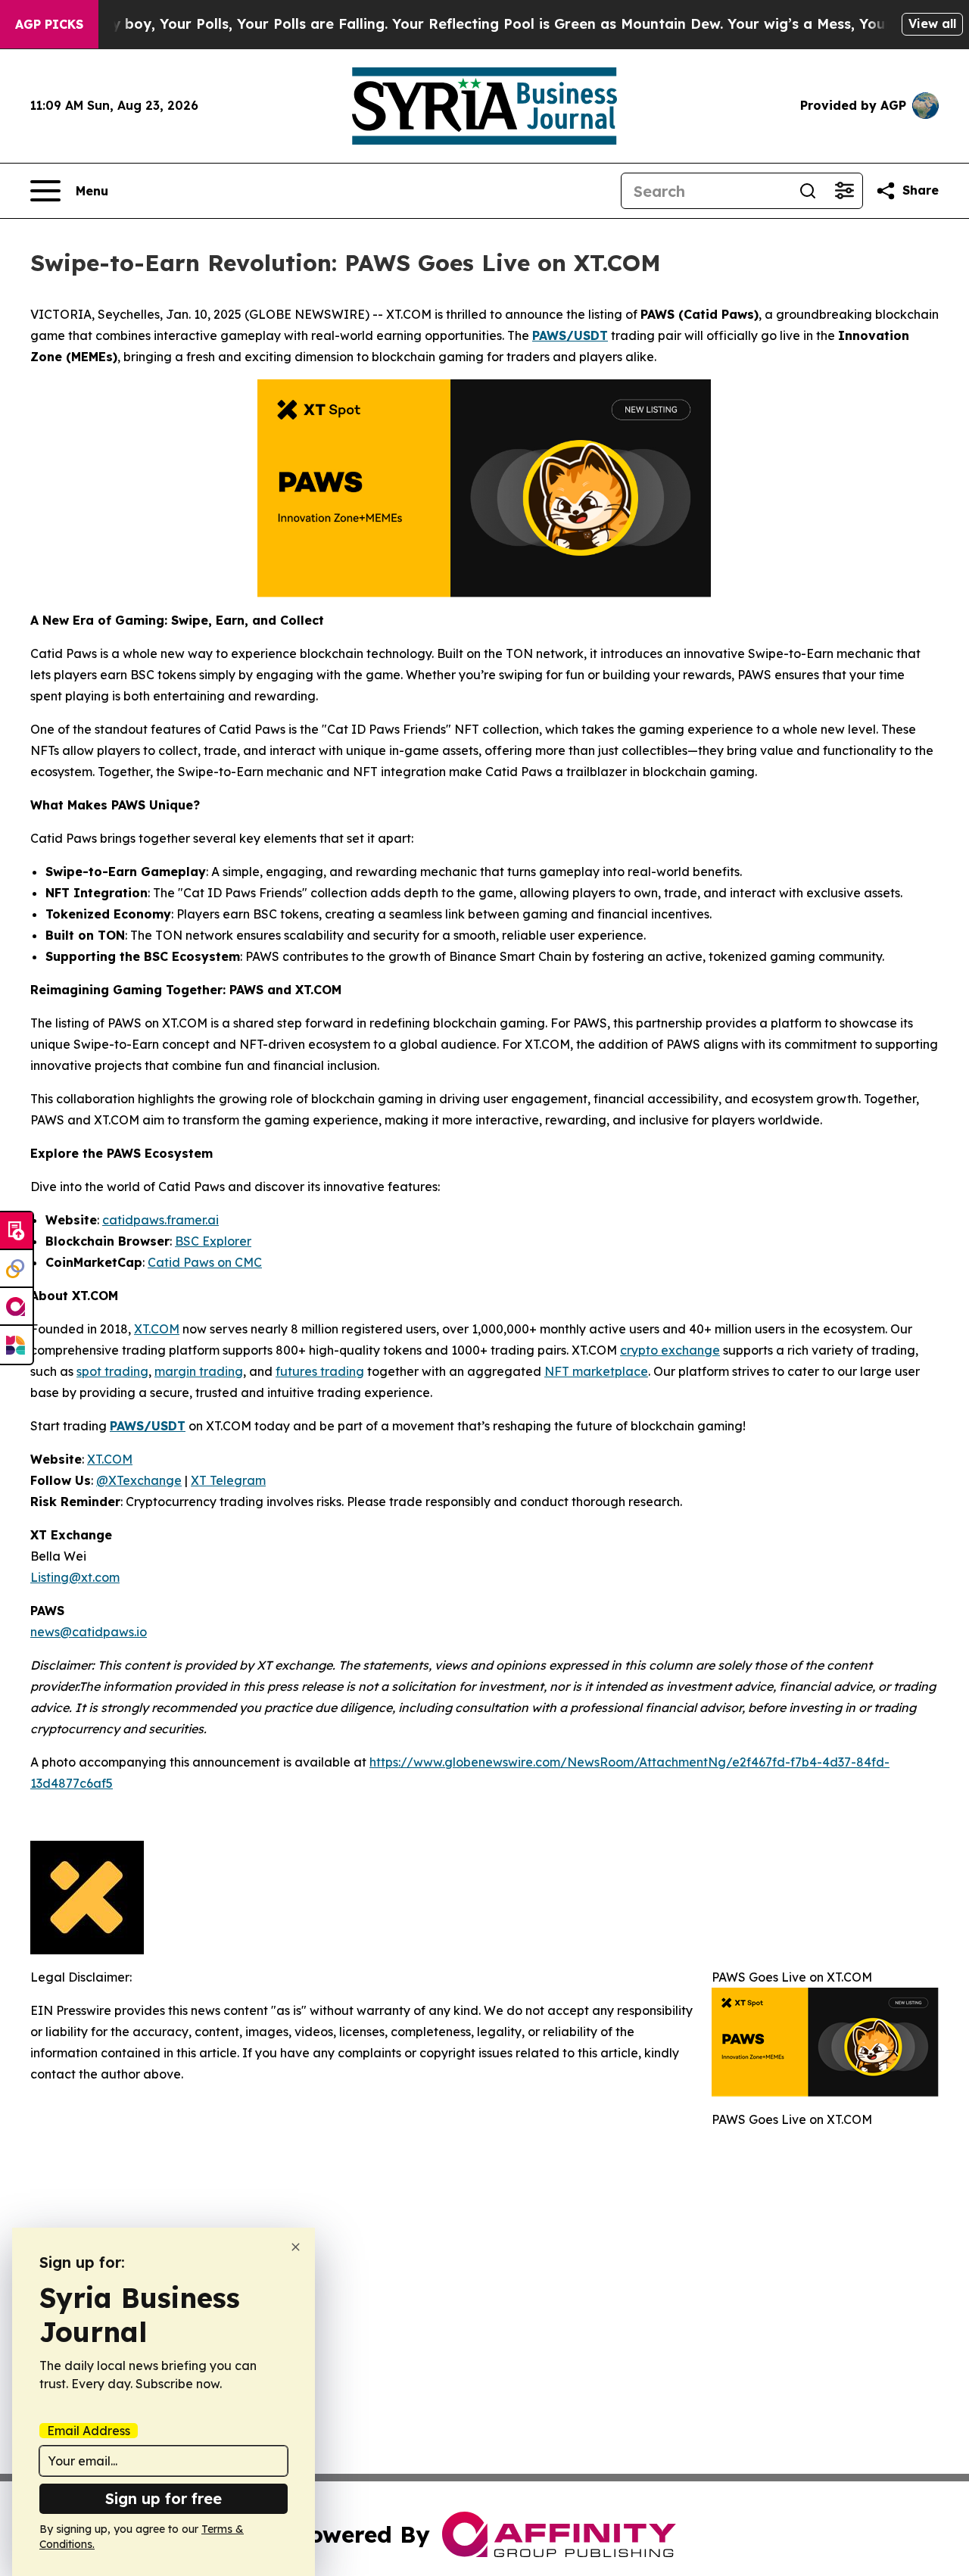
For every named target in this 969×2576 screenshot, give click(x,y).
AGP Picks (49, 24)
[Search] (808, 191)
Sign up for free (164, 2498)
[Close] (296, 2247)
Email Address (89, 2431)
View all (932, 23)
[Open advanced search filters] (844, 191)
